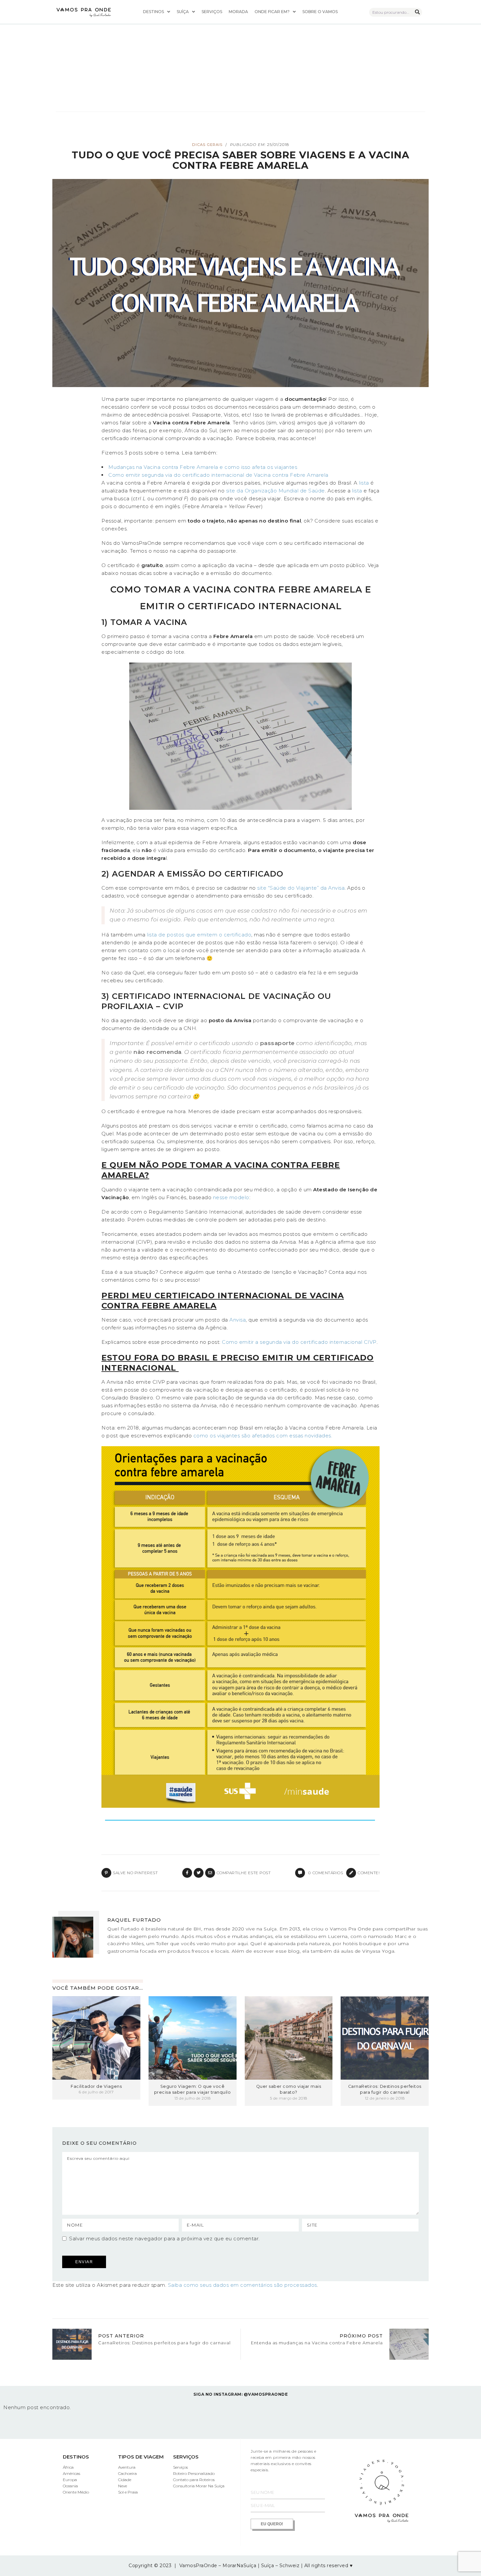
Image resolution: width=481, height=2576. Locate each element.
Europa (70, 2480)
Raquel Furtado (134, 1920)
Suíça (183, 12)
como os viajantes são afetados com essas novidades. (263, 1436)
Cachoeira (127, 2473)
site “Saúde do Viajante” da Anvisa (301, 888)
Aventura (127, 2467)
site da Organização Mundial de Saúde (276, 491)
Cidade (125, 2480)
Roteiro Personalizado (194, 2473)
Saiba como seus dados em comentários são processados (242, 2285)
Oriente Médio (76, 2492)
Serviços (212, 12)
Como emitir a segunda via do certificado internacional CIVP (299, 1342)
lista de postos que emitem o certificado (199, 935)
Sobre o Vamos (320, 12)
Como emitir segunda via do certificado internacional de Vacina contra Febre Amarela (218, 475)
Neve (123, 2486)
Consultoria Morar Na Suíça (199, 2486)
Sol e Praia (128, 2492)
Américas (71, 2473)
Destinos (153, 12)
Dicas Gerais (207, 145)
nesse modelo (231, 1197)
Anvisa (238, 1320)
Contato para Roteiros (194, 2480)
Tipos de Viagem (141, 2457)
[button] (157, 12)
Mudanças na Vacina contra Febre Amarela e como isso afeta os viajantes (203, 467)
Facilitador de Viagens (96, 2086)
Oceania (70, 2486)
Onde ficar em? (272, 12)
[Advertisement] (240, 62)
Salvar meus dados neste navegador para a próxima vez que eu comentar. (164, 2238)
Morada (238, 12)
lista (364, 483)
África (68, 2467)
